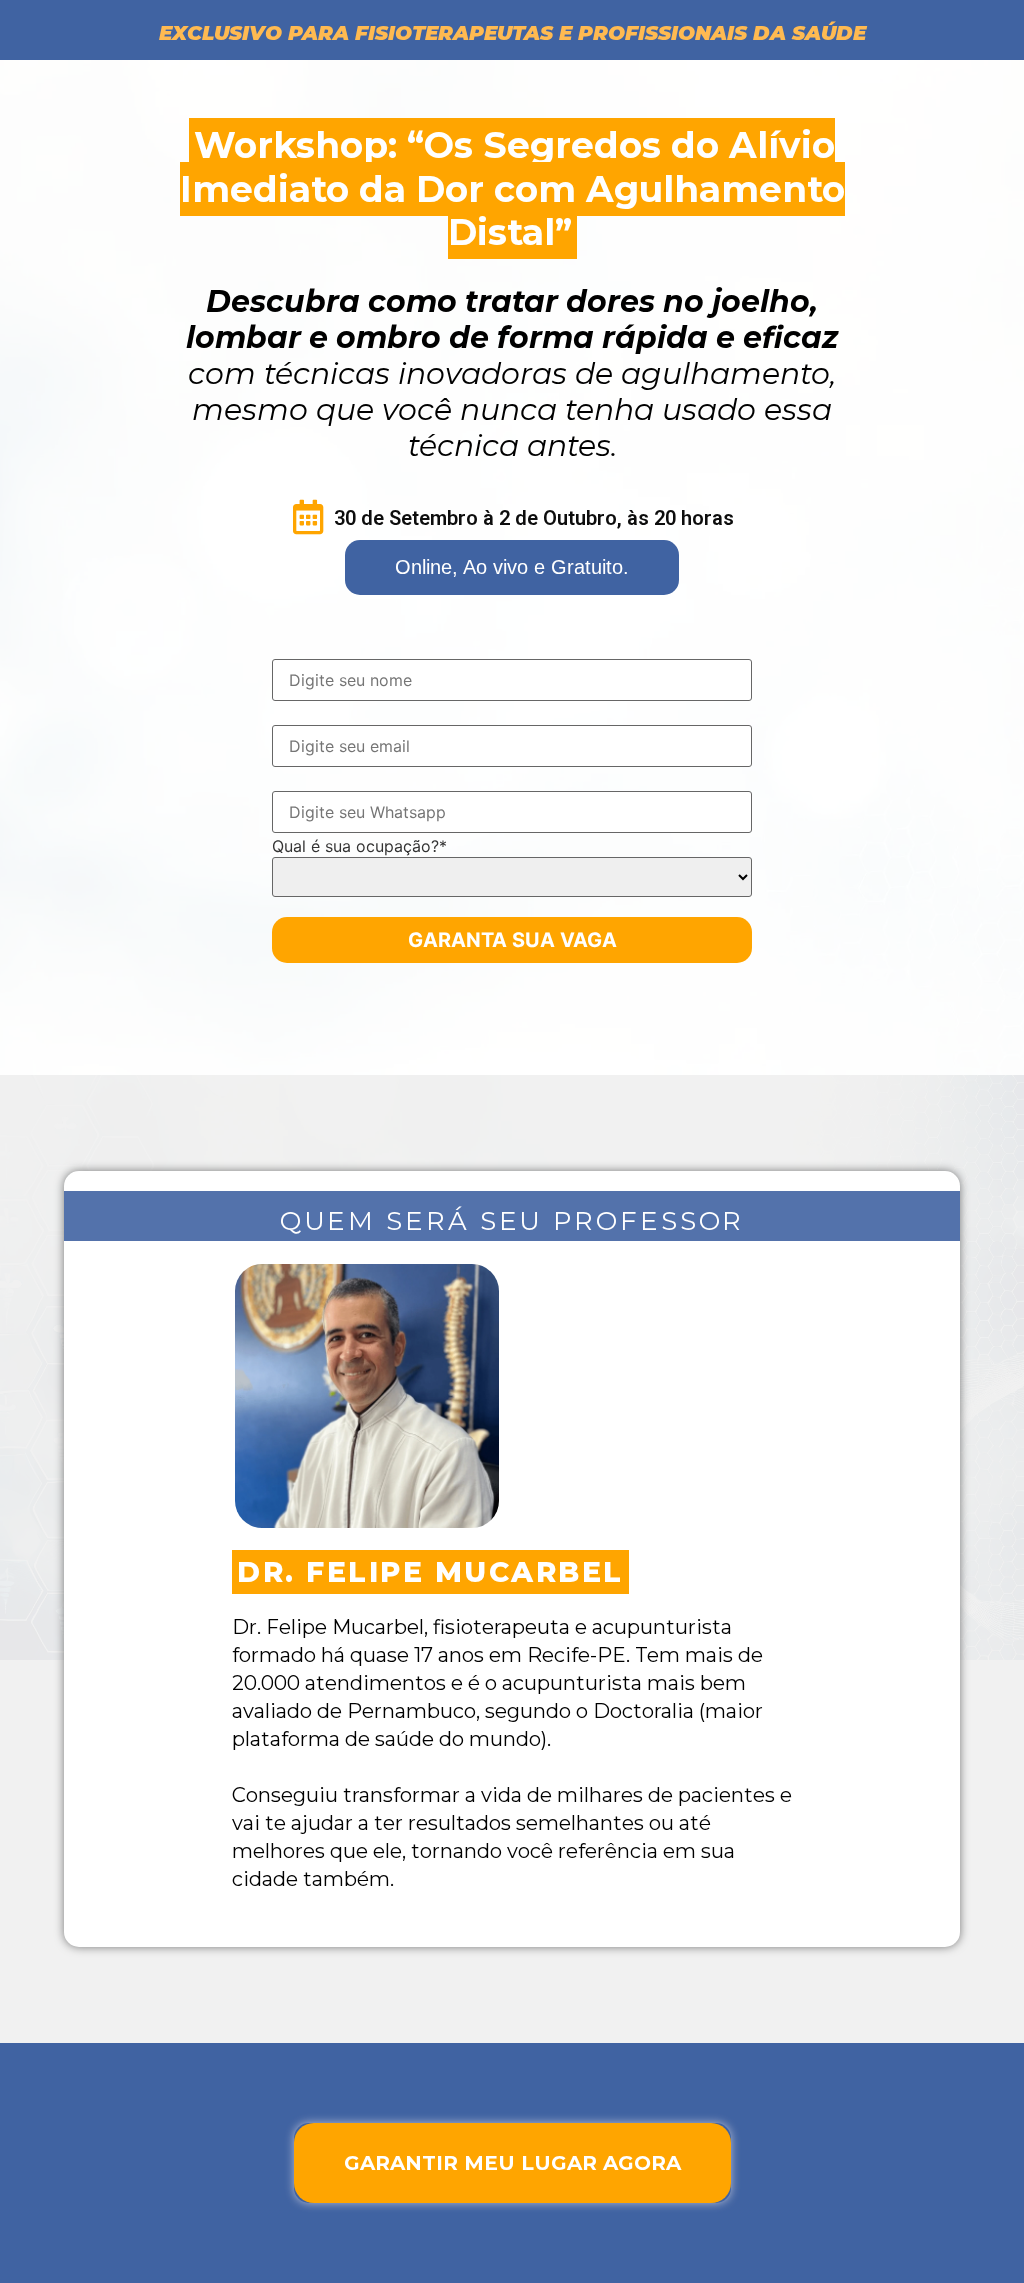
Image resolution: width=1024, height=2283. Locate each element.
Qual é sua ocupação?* (359, 846)
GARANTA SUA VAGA (512, 940)
